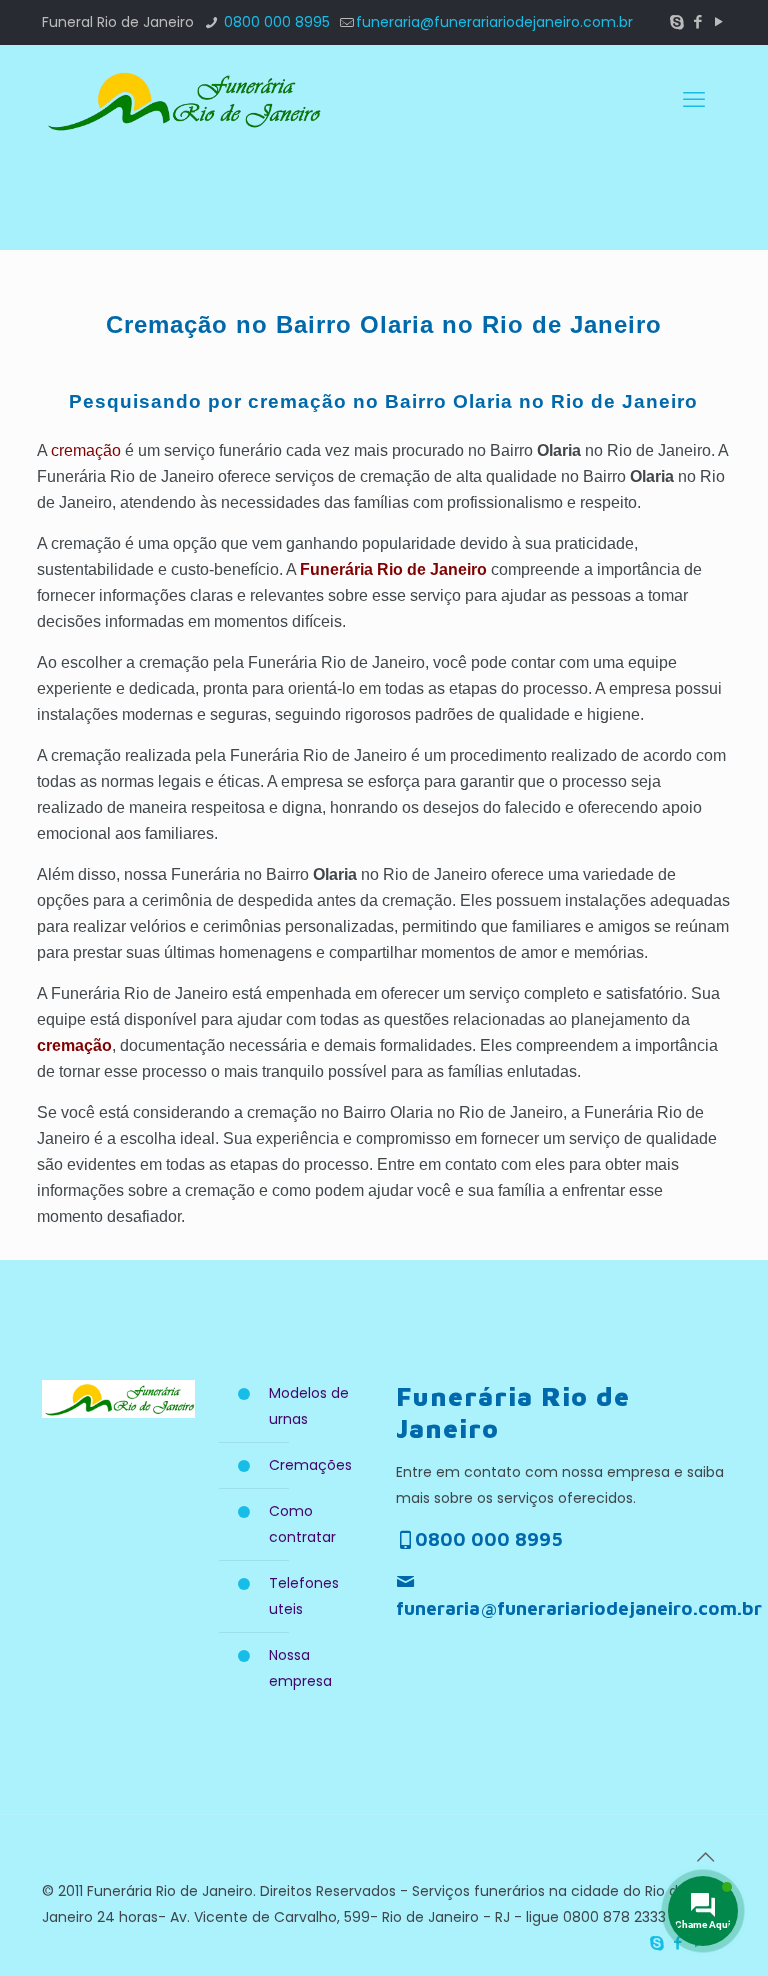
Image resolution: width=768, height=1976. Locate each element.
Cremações (310, 1465)
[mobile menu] (694, 100)
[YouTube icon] (718, 21)
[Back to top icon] (705, 1857)
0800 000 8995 (275, 22)
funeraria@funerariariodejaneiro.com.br (494, 22)
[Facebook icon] (697, 21)
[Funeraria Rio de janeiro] (182, 100)
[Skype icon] (676, 21)
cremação (86, 450)
